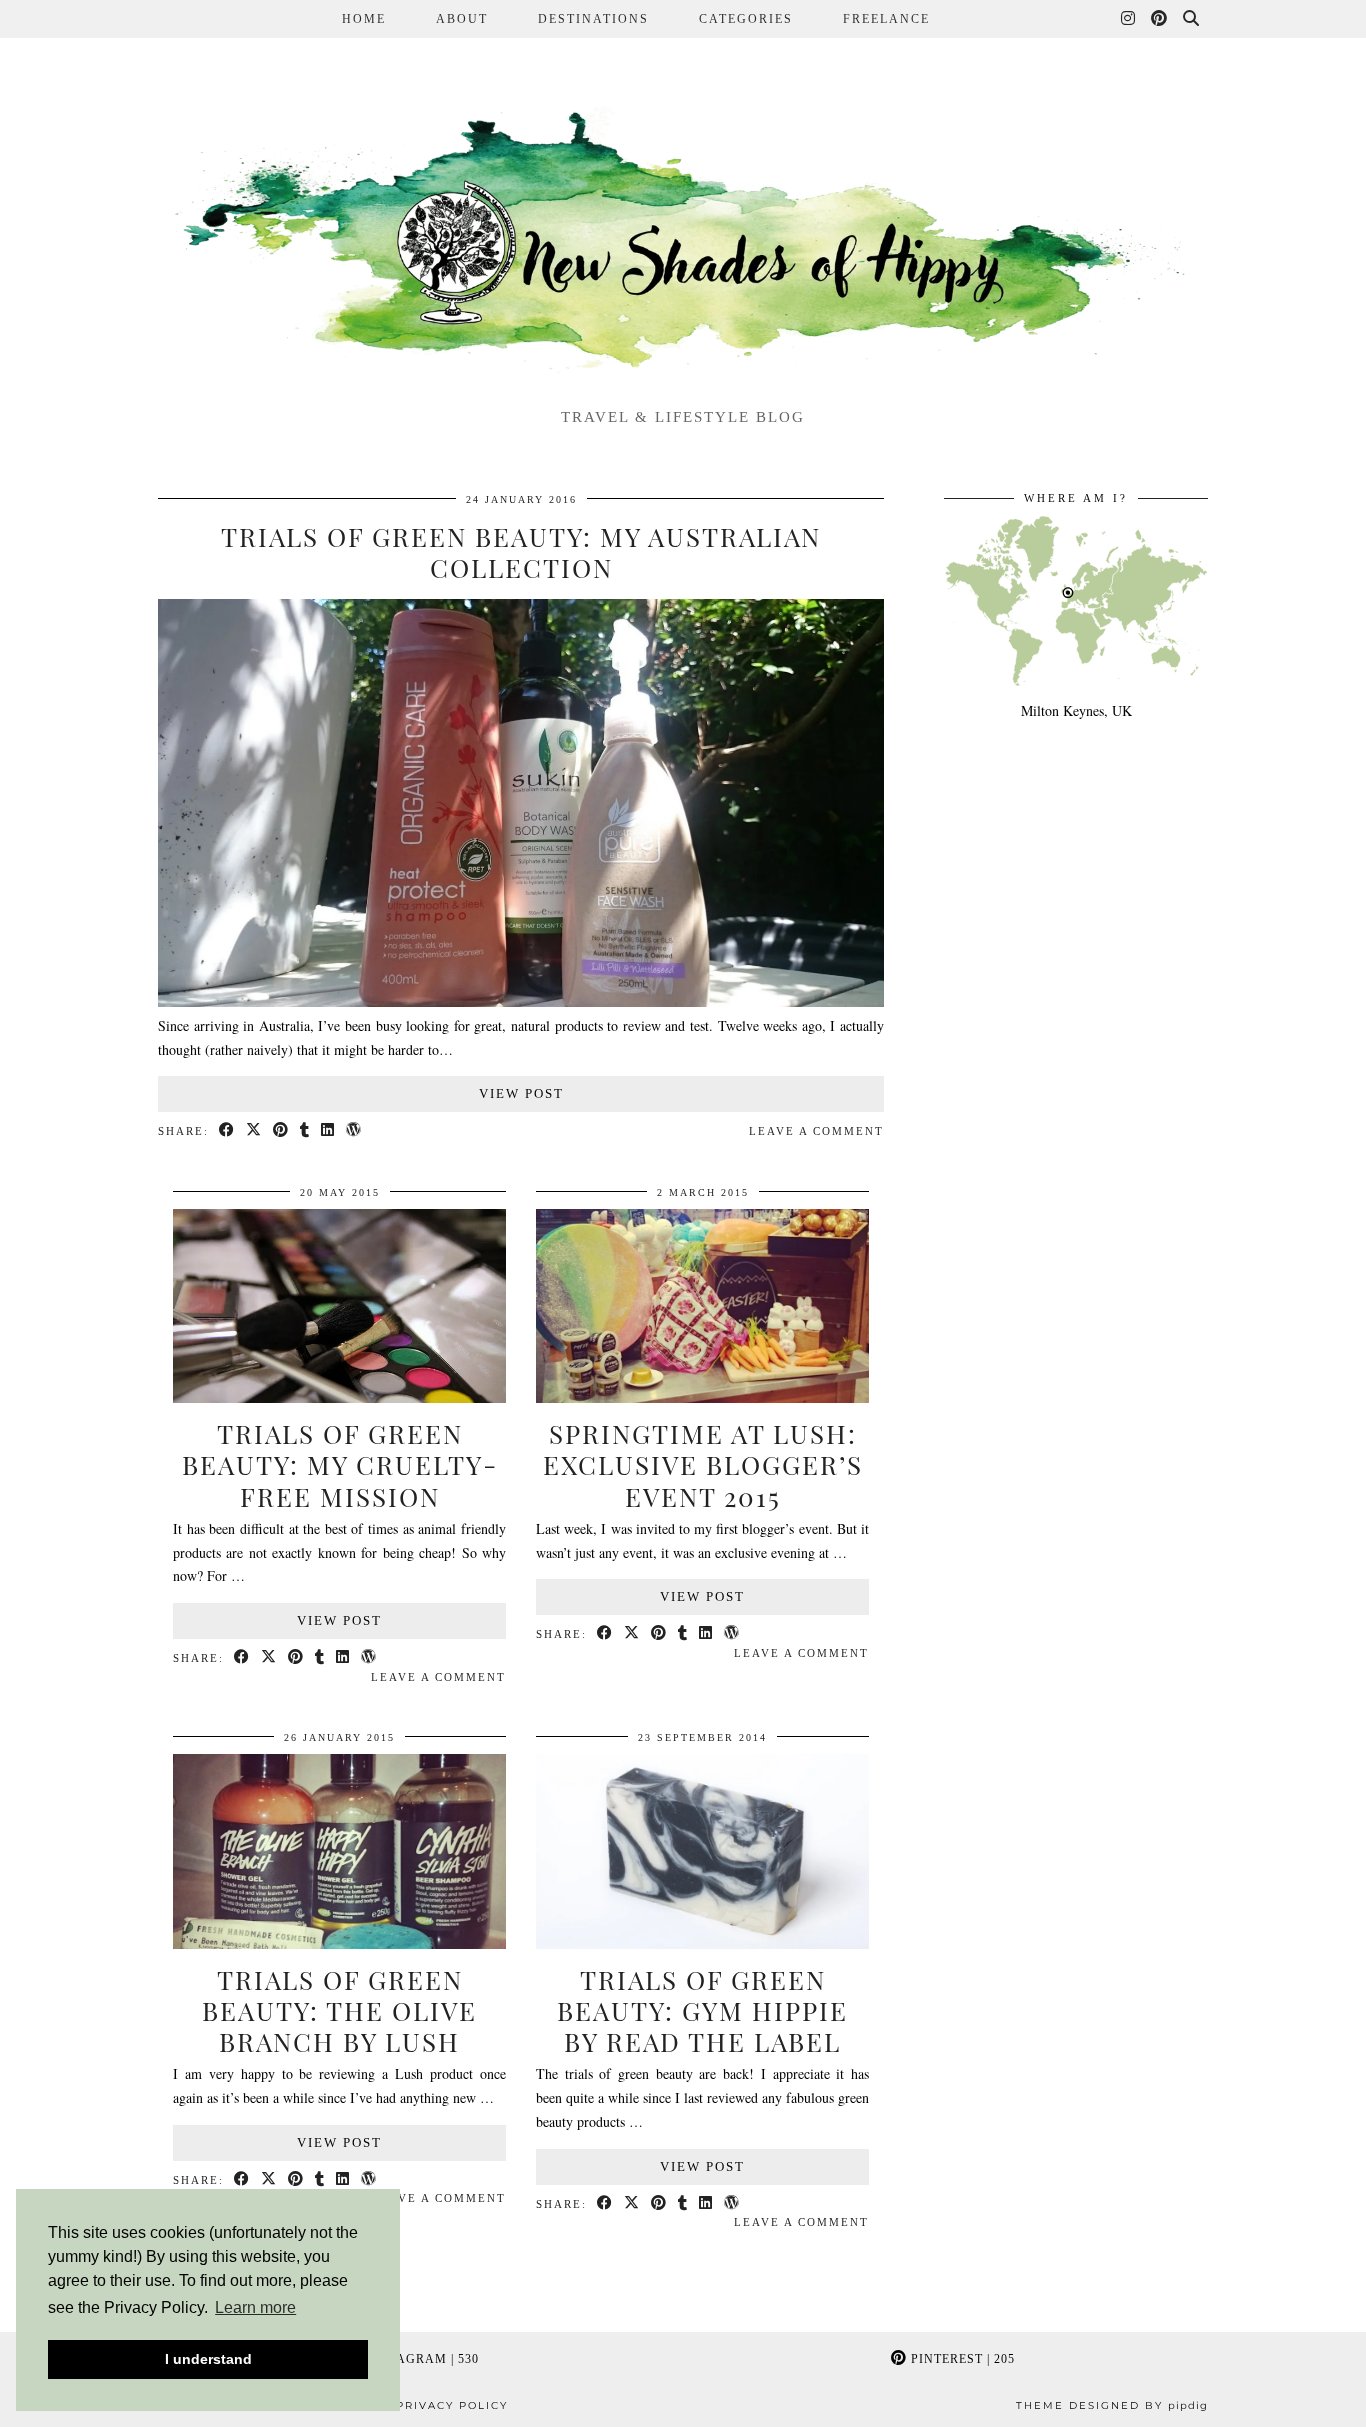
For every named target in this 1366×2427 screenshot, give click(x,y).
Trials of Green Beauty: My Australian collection (521, 552)
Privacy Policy (452, 2405)
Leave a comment (816, 1131)
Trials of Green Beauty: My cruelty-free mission (340, 1464)
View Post (521, 1093)
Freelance (886, 19)
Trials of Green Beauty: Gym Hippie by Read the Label (702, 2010)
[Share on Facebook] (227, 1131)
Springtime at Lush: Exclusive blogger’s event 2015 (703, 1464)
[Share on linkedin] (328, 1131)
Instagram (420, 2359)
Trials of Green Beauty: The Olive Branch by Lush (339, 2010)
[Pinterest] (1160, 19)
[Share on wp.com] (354, 1131)
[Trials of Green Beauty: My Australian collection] (521, 1001)
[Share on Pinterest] (281, 1131)
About (462, 19)
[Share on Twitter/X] (254, 1131)
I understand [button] (208, 2359)
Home (364, 19)
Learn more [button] (255, 2307)
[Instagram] (1129, 19)
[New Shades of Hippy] (683, 245)
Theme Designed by (1112, 2405)
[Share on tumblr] (305, 1131)
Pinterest (961, 2359)
